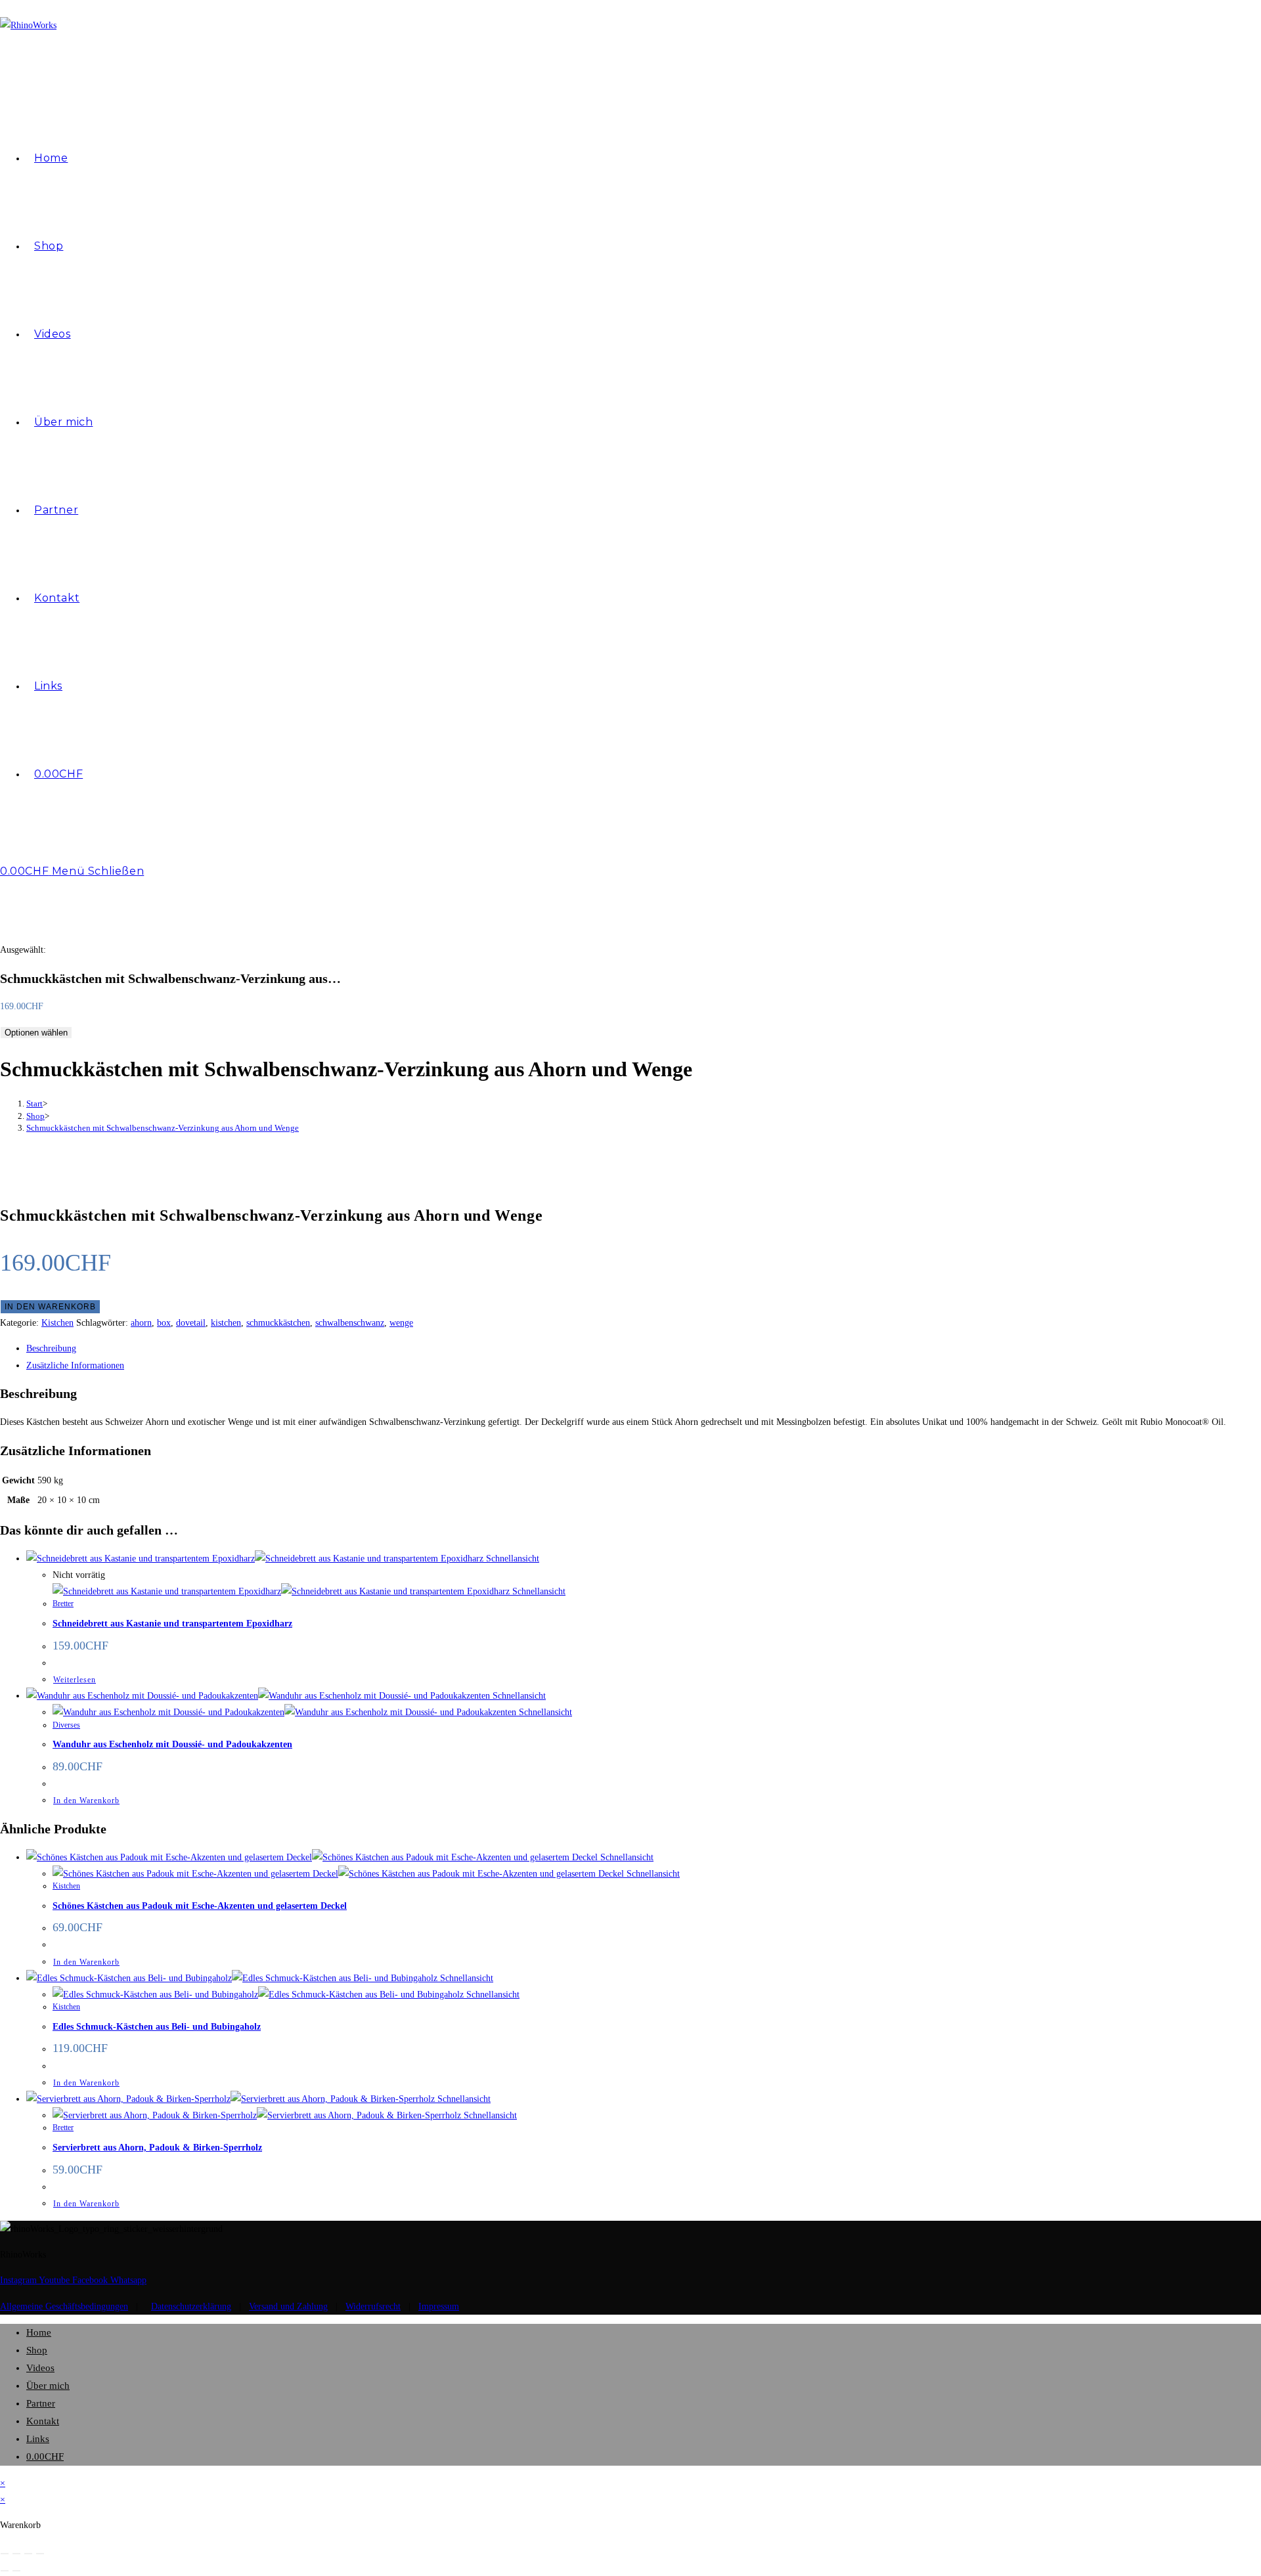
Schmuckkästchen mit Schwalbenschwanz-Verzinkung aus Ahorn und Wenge (163, 1128)
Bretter (63, 1604)
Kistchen (57, 1323)
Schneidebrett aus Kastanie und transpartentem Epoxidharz (172, 1624)
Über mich (48, 2386)
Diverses (66, 1725)
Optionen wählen (36, 1033)
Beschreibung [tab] (51, 1348)
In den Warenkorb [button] (86, 1801)
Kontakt (43, 2421)
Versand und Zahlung (288, 2306)
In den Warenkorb (50, 1307)
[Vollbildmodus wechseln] (16, 2554)
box (164, 1323)
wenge (401, 1323)
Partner (41, 2403)
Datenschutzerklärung (191, 2306)
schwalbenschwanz (350, 1323)
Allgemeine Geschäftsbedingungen (64, 2306)
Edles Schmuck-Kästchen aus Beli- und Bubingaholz (157, 2027)
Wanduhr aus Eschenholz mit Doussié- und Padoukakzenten (172, 1744)
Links (38, 2439)
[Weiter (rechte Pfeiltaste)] (16, 2571)
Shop (37, 2350)
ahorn (141, 1323)
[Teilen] (28, 2554)
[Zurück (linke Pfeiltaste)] (5, 2571)
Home (39, 2332)
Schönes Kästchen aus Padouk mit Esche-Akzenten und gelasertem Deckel (200, 1906)
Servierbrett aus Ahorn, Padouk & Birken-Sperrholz (157, 2148)
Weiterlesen (75, 1680)
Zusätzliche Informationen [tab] (75, 1365)
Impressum (439, 2306)
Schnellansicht (511, 1559)
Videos (40, 2368)
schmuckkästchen (278, 1323)
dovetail (191, 1323)
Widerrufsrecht (373, 2306)
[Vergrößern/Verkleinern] (5, 2554)
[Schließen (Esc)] (40, 2554)
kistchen (226, 1323)
